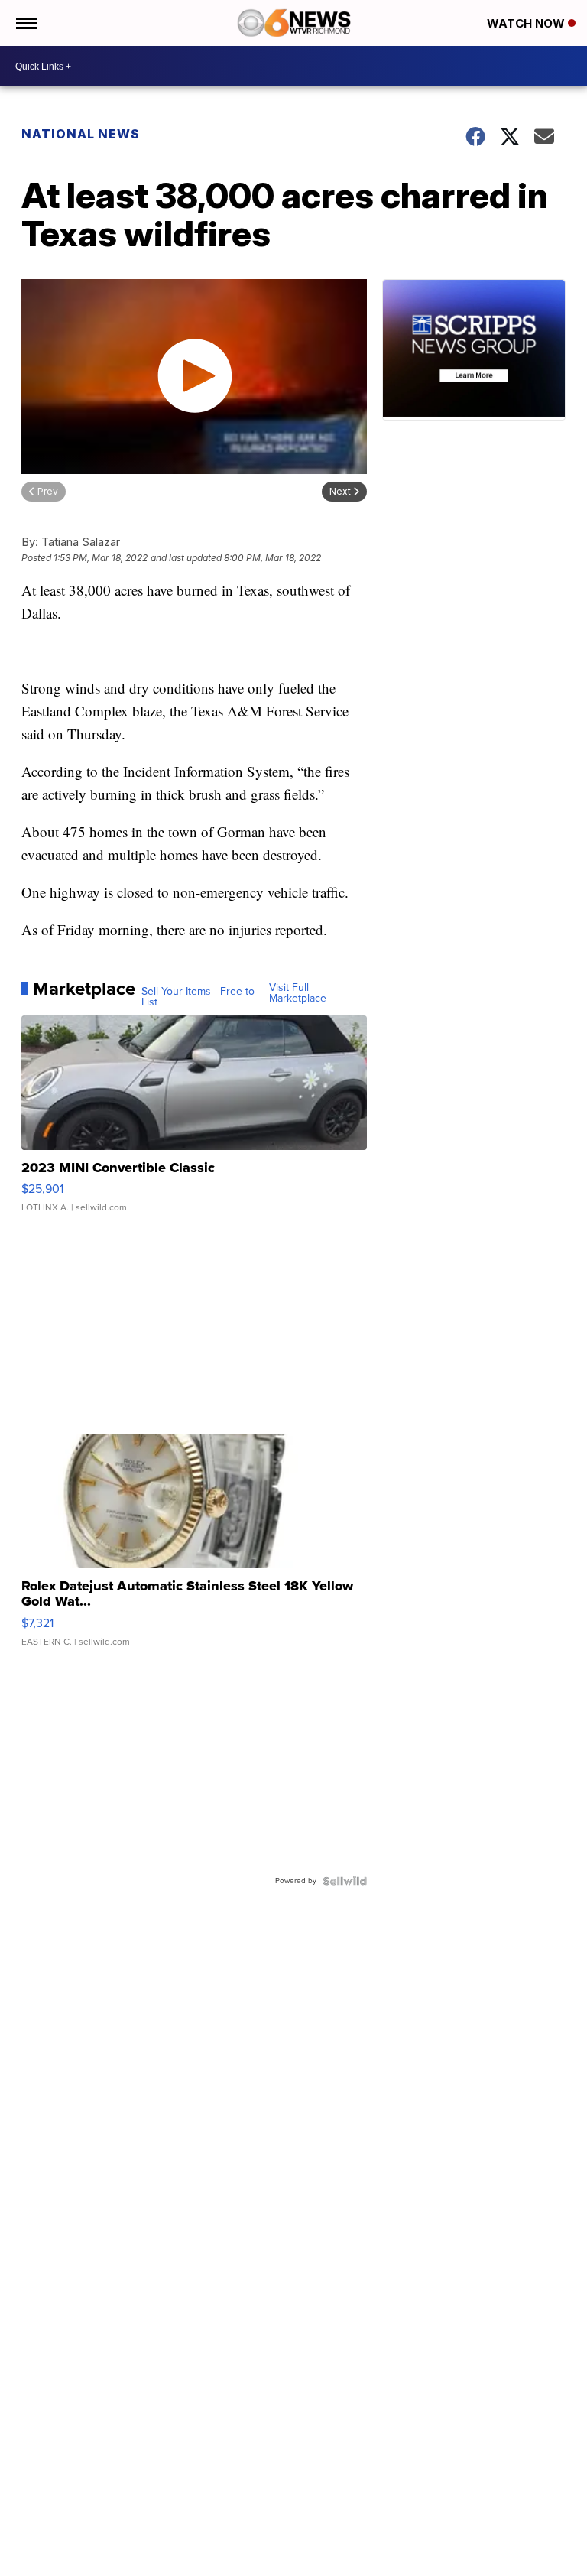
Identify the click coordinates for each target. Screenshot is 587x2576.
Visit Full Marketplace (298, 993)
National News (81, 134)
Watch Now (527, 23)
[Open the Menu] (26, 23)
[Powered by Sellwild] (345, 1881)
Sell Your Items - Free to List (198, 997)
